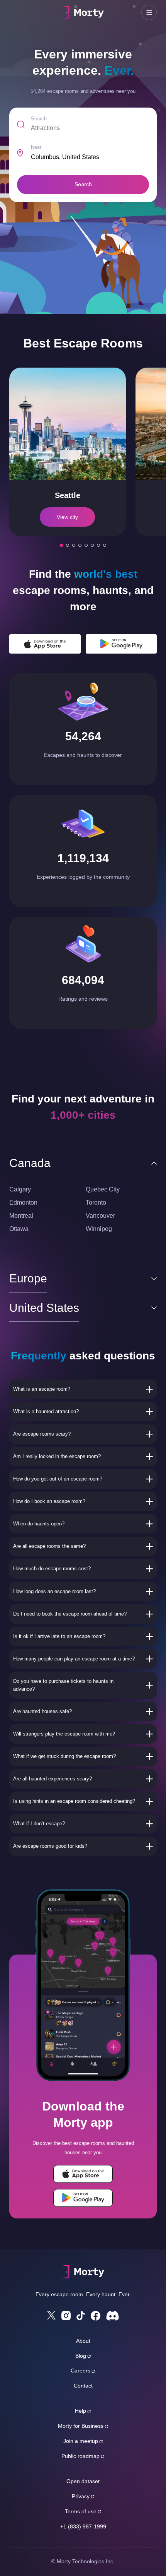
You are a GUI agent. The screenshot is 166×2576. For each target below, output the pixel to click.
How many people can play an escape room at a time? (74, 1659)
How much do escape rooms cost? (52, 1569)
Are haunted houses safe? (42, 1711)
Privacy (81, 2496)
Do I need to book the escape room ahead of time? (70, 1614)
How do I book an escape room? (49, 1501)
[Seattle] (61, 545)
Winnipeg (99, 1229)
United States (44, 1308)
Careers (80, 2371)
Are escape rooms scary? (42, 1434)
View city (67, 517)
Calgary (20, 1189)
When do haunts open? (39, 1524)
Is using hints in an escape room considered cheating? (74, 1801)
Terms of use (81, 2511)
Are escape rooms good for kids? (50, 1846)
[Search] (17, 12)
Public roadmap (80, 2456)
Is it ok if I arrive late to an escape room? (59, 1636)
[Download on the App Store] (45, 644)
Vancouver (100, 1216)
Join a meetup (81, 2441)
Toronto (96, 1202)
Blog (81, 2356)
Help (80, 2411)
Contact (83, 2386)
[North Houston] (92, 545)
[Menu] (149, 12)
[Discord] (113, 2316)
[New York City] (98, 545)
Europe (28, 1278)
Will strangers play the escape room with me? (64, 1734)
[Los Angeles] (68, 545)
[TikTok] (81, 2316)
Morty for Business (81, 2426)
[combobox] (90, 157)
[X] (51, 2315)
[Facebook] (96, 2316)
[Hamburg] (86, 545)
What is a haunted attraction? (46, 1411)
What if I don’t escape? (39, 1824)
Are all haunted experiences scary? (53, 1779)
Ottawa (19, 1229)
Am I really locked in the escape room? (57, 1456)
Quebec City (103, 1189)
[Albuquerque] (74, 545)
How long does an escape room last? (54, 1591)
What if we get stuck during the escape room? (64, 1756)
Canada (30, 1163)
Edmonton (23, 1202)
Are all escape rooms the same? (49, 1546)
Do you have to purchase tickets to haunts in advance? (63, 1685)
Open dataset (83, 2481)
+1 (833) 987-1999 (83, 2526)
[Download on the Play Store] (121, 644)
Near (36, 147)
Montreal (21, 1216)
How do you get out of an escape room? (58, 1479)
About (83, 2341)
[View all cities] (105, 545)
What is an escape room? (42, 1389)
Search (39, 119)
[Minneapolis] (80, 545)
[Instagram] (66, 2316)
